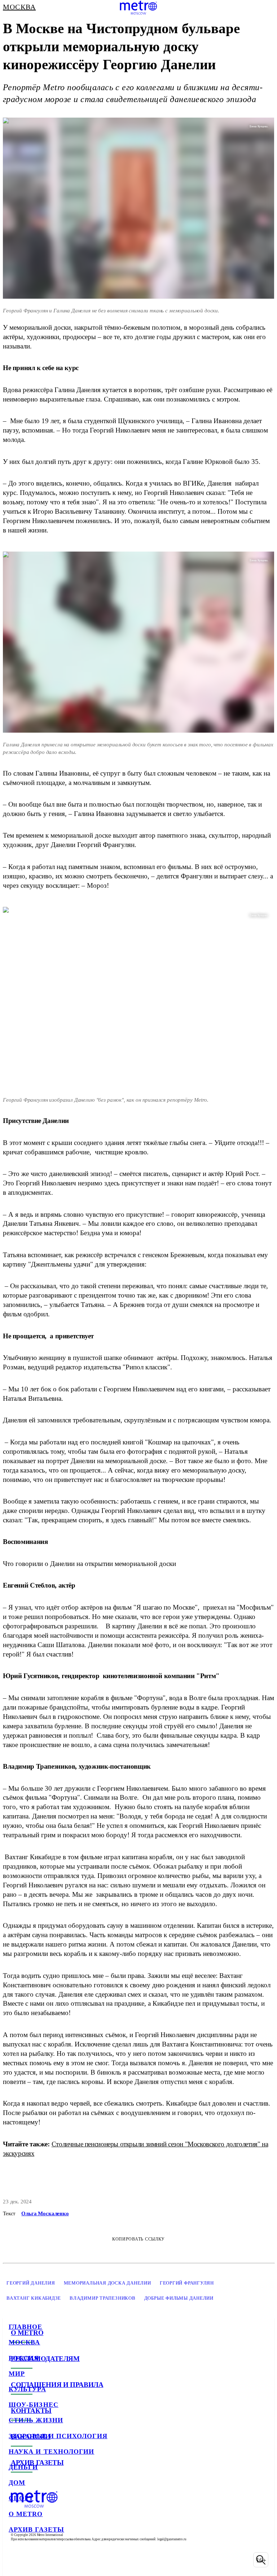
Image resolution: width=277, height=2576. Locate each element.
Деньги (23, 2467)
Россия (24, 2358)
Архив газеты (36, 2529)
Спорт (21, 2498)
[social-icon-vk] (16, 2560)
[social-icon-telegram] (35, 2560)
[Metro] (138, 8)
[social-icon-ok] (53, 2560)
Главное (26, 2327)
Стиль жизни (36, 2420)
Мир (17, 2374)
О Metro (26, 2514)
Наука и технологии (51, 2452)
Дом (17, 2483)
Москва (24, 2342)
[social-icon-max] (72, 2560)
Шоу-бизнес (34, 2405)
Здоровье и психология (58, 2436)
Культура (27, 2389)
